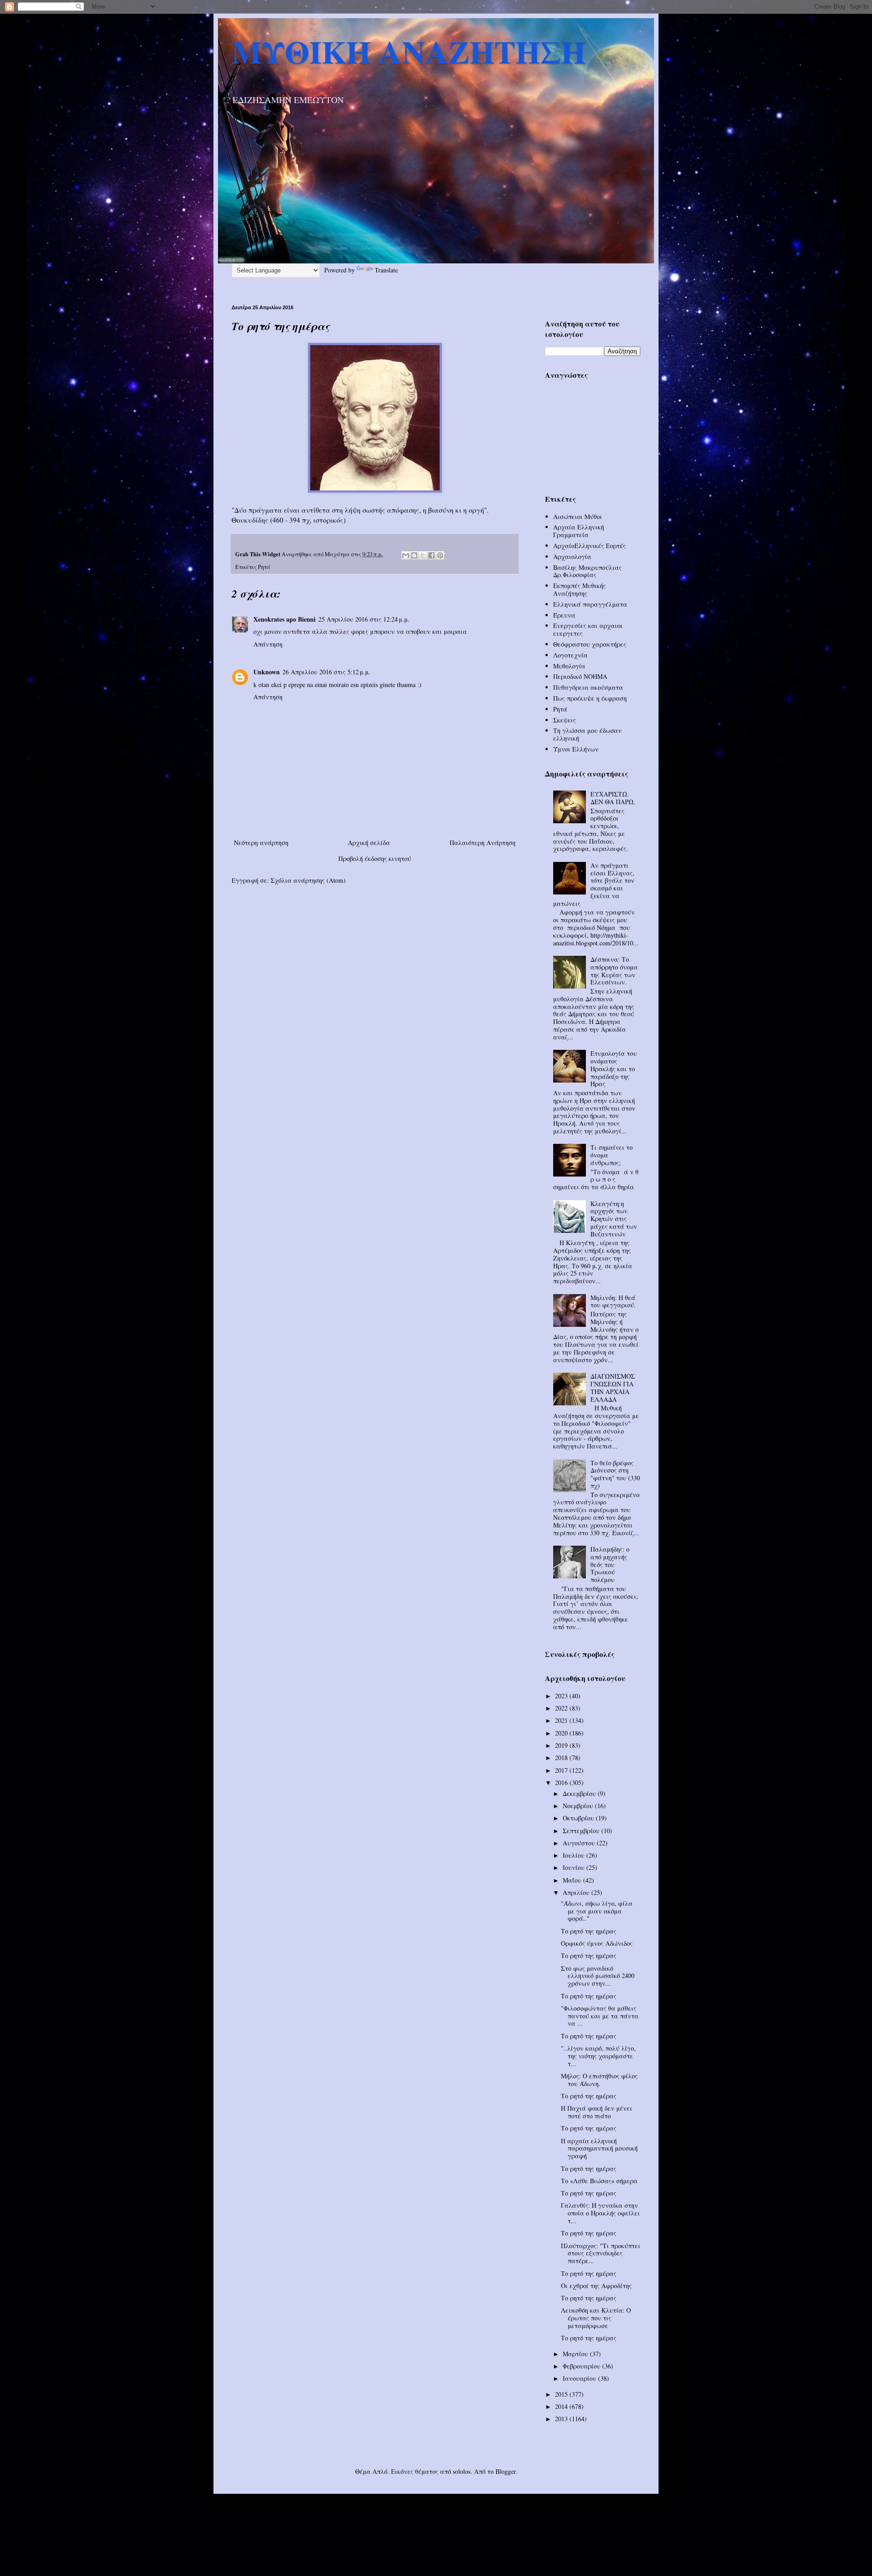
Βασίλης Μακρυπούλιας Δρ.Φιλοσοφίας (587, 571)
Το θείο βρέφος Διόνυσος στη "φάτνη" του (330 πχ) (615, 1474)
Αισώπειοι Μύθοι (578, 517)
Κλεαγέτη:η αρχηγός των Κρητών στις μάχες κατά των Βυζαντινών (614, 1219)
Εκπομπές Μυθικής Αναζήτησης (580, 589)
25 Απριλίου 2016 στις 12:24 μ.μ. (364, 619)
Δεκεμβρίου (580, 1793)
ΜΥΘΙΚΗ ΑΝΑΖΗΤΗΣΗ (409, 51)
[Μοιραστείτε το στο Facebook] (431, 555)
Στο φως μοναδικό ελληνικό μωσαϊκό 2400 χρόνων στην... (598, 1976)
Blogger (505, 2471)
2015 (562, 2394)
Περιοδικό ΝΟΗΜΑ (580, 676)
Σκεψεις (565, 720)
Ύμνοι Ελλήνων (576, 749)
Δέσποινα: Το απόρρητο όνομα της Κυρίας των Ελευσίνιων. (614, 971)
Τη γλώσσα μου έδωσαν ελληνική (587, 734)
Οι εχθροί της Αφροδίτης (596, 2286)
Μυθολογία (569, 666)
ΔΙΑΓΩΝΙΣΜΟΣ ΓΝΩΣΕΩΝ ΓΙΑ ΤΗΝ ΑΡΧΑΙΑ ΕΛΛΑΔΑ (613, 1387)
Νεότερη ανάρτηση (261, 843)
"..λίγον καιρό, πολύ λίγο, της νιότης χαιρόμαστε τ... (598, 2056)
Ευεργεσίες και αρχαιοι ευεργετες (588, 629)
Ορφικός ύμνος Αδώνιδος (597, 1943)
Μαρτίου (576, 2354)
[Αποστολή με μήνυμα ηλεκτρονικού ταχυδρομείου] (406, 555)
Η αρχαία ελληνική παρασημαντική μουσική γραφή (599, 2148)
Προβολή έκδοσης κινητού (375, 858)
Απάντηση (268, 644)
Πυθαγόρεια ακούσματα (588, 687)
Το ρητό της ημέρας (589, 1931)
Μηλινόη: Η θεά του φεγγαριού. (613, 1301)
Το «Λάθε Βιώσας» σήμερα (599, 2181)
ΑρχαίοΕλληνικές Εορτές (590, 546)
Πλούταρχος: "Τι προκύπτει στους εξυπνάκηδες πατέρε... (601, 2253)
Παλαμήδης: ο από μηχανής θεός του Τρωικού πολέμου (610, 1564)
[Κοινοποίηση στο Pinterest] (440, 555)
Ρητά (264, 567)
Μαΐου (573, 1880)
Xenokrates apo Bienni (285, 619)
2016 (562, 1782)
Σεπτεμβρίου (582, 1831)
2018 (562, 1758)
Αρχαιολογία (572, 556)
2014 (562, 2406)
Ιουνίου (575, 1867)
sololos (462, 2471)
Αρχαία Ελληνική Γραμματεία (579, 531)
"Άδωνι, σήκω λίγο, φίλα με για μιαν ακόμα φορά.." (597, 1911)
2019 (562, 1745)
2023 (562, 1696)
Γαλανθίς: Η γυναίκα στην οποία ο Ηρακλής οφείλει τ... (600, 2213)
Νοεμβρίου (579, 1806)
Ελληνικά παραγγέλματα (590, 604)
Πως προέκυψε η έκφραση (590, 698)
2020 (562, 1733)
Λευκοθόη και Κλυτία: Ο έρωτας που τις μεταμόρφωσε (596, 2318)
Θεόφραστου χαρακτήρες (590, 644)
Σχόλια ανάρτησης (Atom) (308, 880)
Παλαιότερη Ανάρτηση (483, 843)
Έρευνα (564, 615)
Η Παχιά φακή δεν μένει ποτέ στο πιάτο (597, 2112)
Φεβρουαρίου (582, 2366)
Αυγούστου (580, 1843)
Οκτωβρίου (579, 1818)
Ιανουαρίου (580, 2378)
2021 (562, 1720)
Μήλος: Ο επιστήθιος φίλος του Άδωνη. (599, 2080)
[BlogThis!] (414, 555)
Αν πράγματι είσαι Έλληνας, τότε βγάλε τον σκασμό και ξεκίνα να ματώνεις (594, 884)
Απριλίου (577, 1892)
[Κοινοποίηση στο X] (423, 555)
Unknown (267, 672)
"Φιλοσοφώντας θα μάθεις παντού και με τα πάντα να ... (600, 2016)
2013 (562, 2419)
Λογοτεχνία (570, 655)
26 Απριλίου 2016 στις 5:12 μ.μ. (327, 672)
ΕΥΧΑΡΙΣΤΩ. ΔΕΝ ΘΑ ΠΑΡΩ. (613, 798)
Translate (386, 270)
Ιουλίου (575, 1855)
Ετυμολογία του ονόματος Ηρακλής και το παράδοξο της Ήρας (614, 1068)
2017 (562, 1770)
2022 (562, 1708)
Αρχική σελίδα (369, 843)
